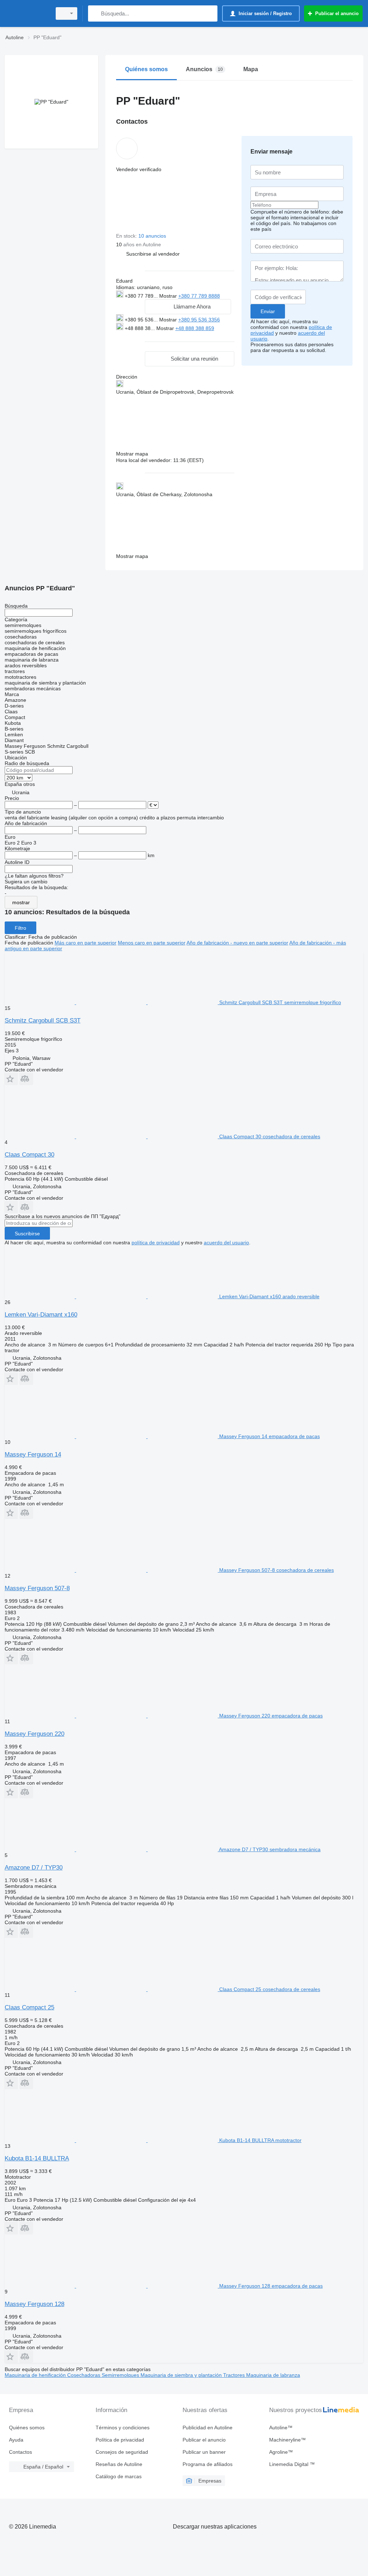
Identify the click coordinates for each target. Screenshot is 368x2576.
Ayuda (16, 2440)
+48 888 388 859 (195, 328)
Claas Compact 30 (29, 1155)
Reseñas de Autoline (119, 2464)
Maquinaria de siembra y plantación (182, 2375)
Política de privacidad (120, 2440)
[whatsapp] (131, 336)
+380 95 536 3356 (199, 320)
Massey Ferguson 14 (33, 1454)
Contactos (20, 2452)
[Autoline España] (27, 13)
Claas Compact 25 (29, 2007)
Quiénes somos (27, 2428)
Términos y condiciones (123, 2428)
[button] (153, 254)
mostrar (21, 902)
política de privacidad (156, 1243)
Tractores (235, 2375)
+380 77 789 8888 (199, 296)
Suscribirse (27, 1234)
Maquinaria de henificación (36, 2375)
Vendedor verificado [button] (139, 169)
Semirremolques (121, 2375)
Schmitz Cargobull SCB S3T (43, 1021)
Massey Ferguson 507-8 (37, 1588)
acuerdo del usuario (226, 1243)
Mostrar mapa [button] (132, 454)
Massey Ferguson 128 (34, 2304)
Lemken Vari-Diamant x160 (41, 1315)
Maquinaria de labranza (273, 2375)
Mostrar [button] (169, 296)
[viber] (153, 336)
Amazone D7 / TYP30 (34, 1868)
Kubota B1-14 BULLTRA (37, 2158)
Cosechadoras (84, 2375)
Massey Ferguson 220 (34, 1734)
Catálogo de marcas (119, 2476)
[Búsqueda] (95, 13)
